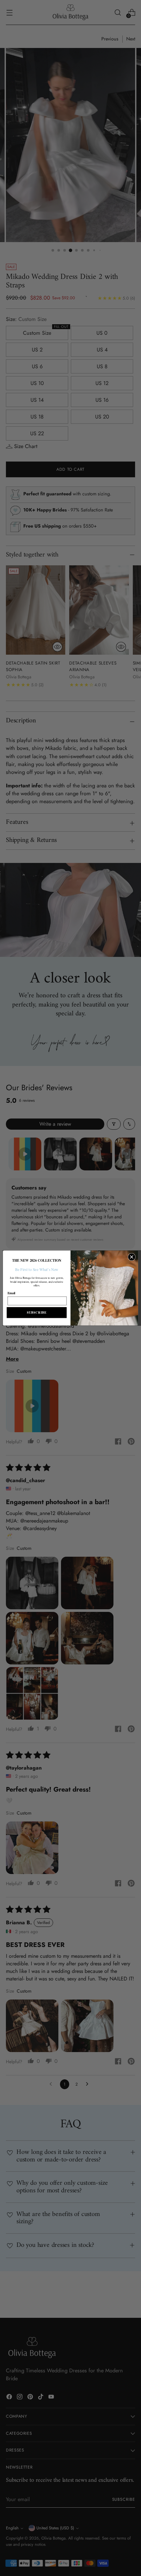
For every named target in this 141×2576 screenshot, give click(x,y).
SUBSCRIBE (37, 1313)
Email (11, 1293)
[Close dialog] (132, 1257)
